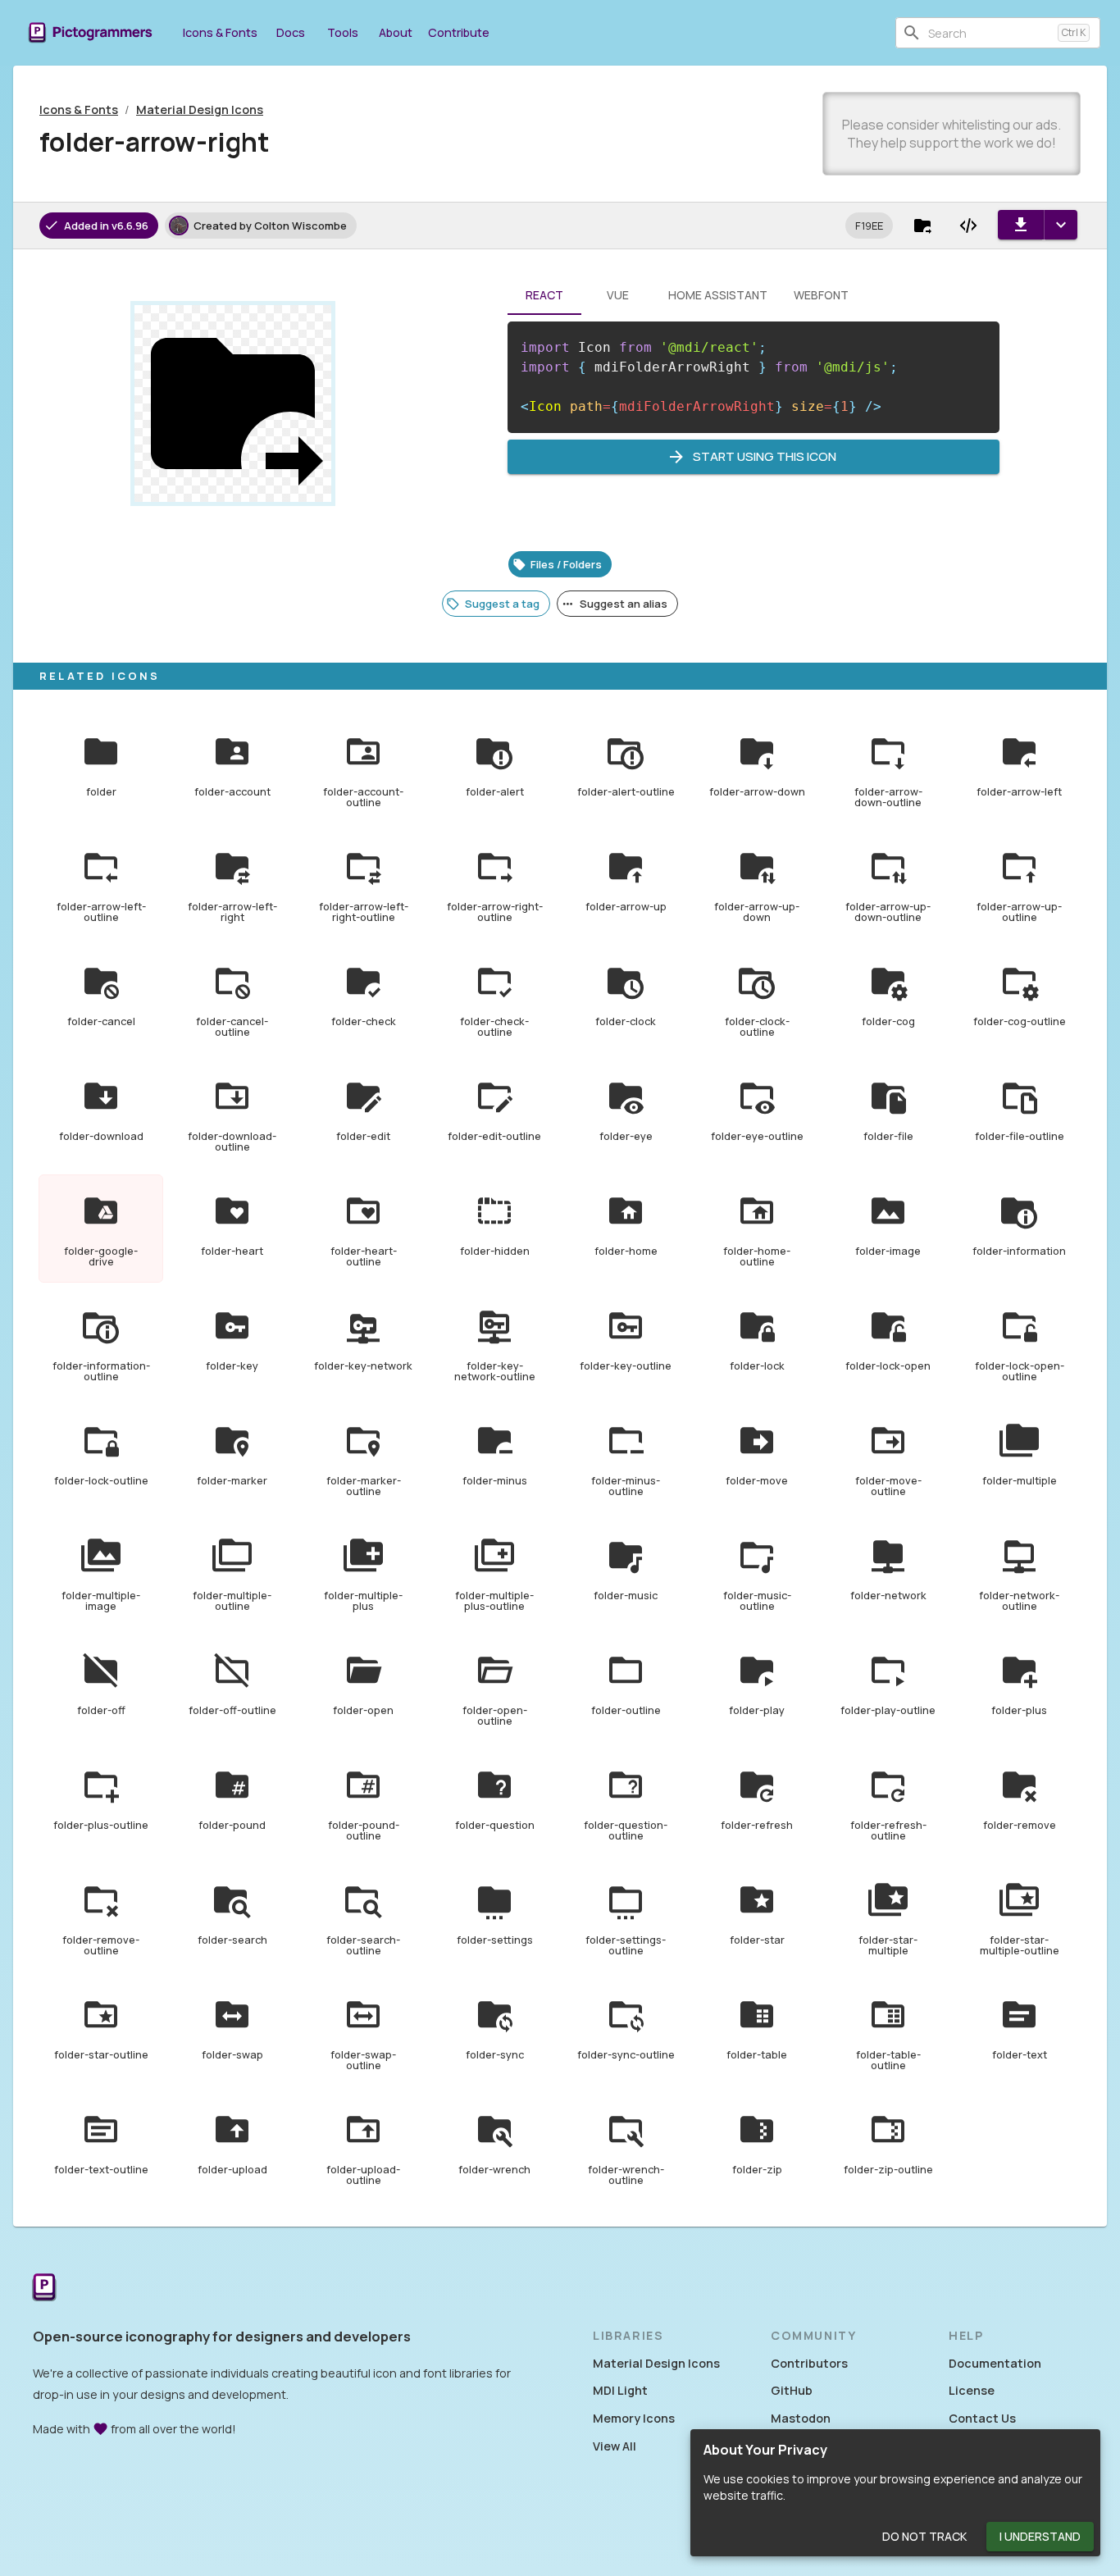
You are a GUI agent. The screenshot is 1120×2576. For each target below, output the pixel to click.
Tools (343, 32)
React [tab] (544, 295)
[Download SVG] (1021, 225)
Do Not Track (924, 2536)
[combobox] (990, 33)
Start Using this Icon (765, 456)
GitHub (792, 2390)
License (972, 2390)
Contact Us (982, 2418)
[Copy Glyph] (922, 226)
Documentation (995, 2363)
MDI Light (620, 2390)
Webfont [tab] (821, 295)
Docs (291, 32)
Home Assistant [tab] (718, 295)
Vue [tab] (618, 295)
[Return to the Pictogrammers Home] (44, 2289)
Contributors (809, 2363)
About (396, 32)
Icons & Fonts (220, 32)
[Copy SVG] (968, 226)
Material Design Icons (200, 109)
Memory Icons (634, 2418)
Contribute (459, 32)
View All (615, 2446)
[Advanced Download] (1061, 225)
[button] (869, 226)
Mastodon (801, 2418)
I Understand (1040, 2536)
